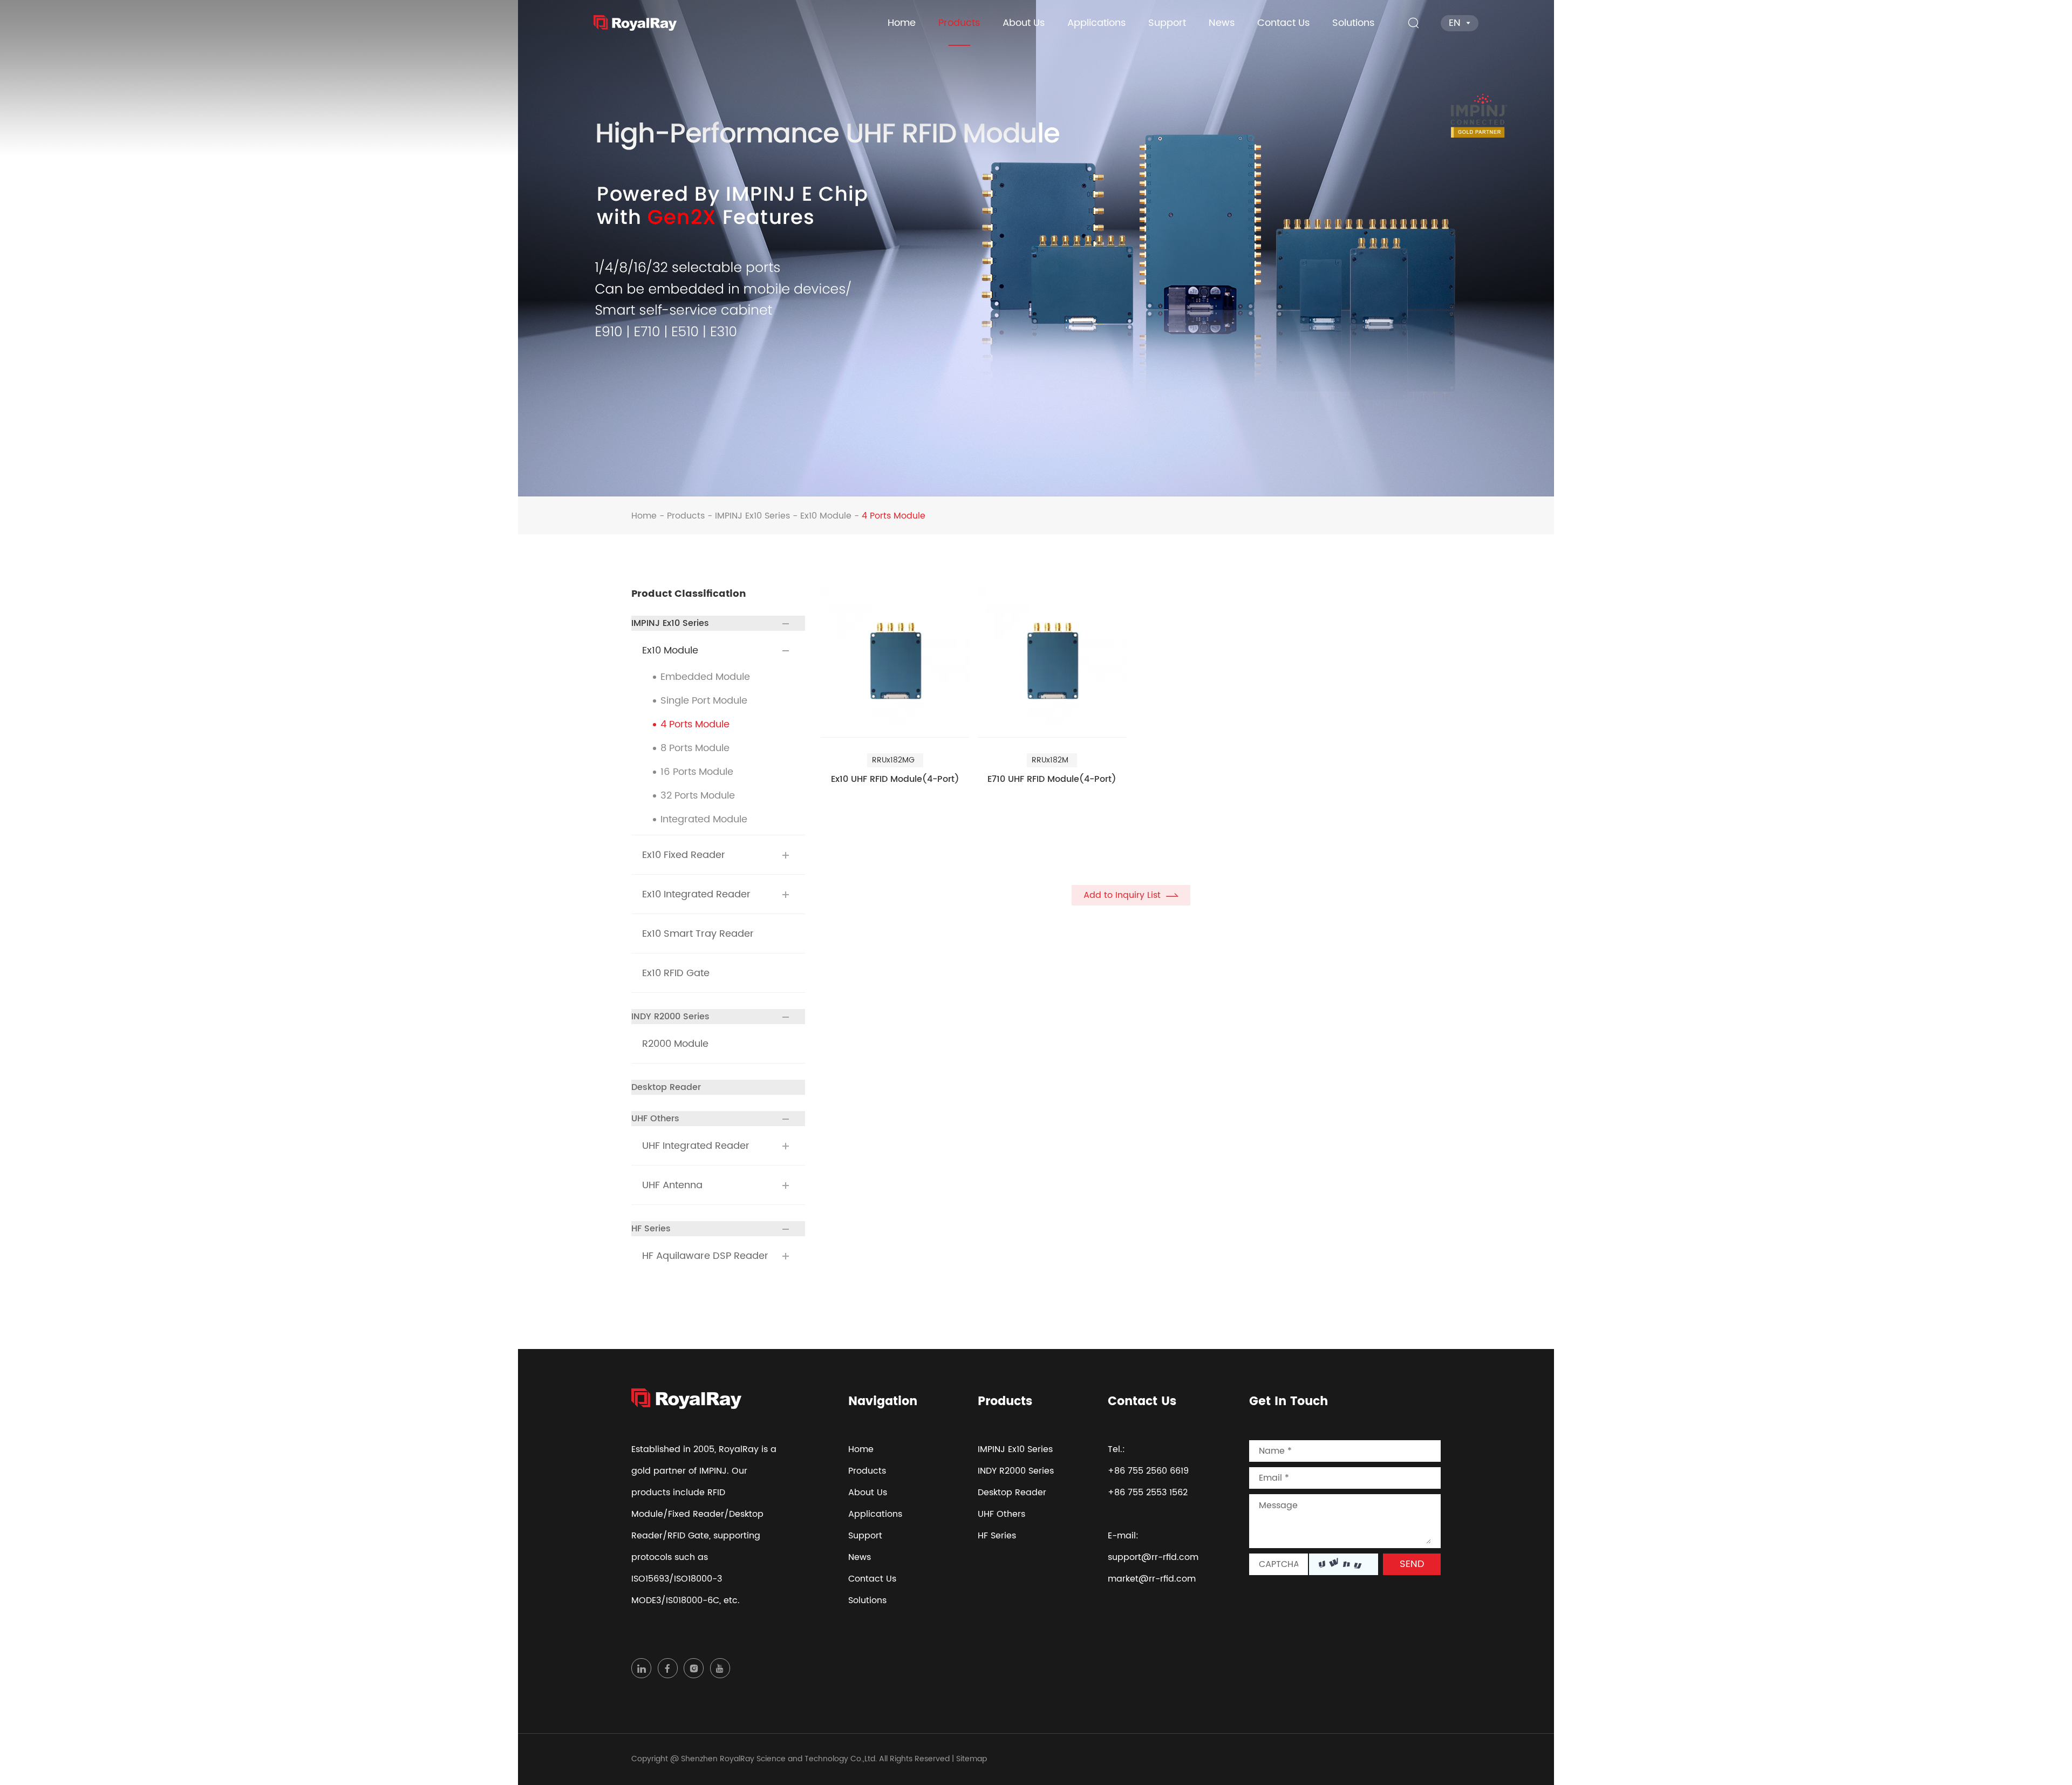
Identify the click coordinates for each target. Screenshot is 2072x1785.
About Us (1024, 23)
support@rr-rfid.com (1153, 1557)
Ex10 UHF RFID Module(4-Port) (895, 780)
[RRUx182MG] (895, 663)
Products (959, 23)
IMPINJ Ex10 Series (752, 516)
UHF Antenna (672, 1186)
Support (1167, 23)
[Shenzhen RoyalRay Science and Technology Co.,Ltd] (635, 23)
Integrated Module (704, 820)
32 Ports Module (698, 796)
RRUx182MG (893, 760)
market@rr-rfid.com (1152, 1579)
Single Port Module (704, 701)
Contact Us (1283, 23)
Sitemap (972, 1759)
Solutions (1353, 23)
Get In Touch (1289, 1402)
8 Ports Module (695, 748)
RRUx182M (1050, 760)
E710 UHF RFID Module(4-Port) (1052, 780)
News (1222, 23)
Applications (1096, 23)
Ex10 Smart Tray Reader (698, 934)
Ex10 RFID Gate (676, 973)
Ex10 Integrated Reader (696, 895)
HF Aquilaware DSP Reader (705, 1256)
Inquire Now (866, 811)
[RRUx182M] (1052, 663)
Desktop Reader (666, 1087)
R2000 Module (675, 1044)
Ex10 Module (826, 516)
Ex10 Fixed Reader (684, 855)
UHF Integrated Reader (696, 1146)
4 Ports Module (695, 725)
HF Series (651, 1229)
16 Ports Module (697, 772)
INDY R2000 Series (670, 1017)
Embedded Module (705, 677)
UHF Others (655, 1119)
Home (902, 23)
